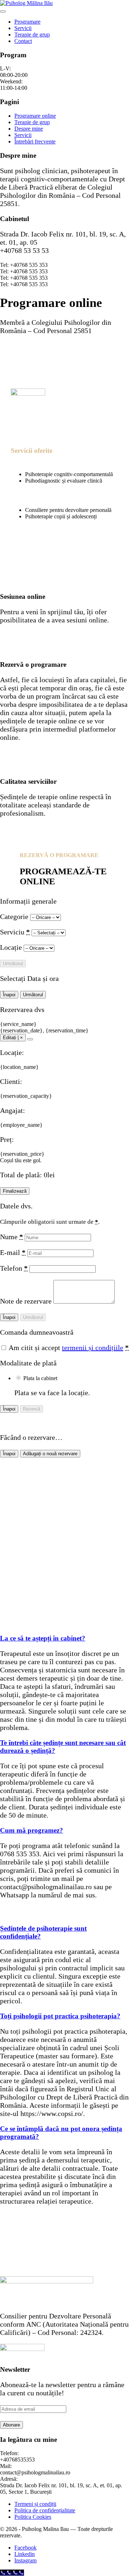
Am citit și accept (68, 1348)
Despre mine (29, 129)
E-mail (13, 1252)
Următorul (13, 964)
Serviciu (15, 932)
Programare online (35, 116)
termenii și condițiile (93, 1348)
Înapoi (9, 995)
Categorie (15, 916)
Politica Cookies (33, 2517)
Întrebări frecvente (35, 141)
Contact (23, 41)
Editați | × (13, 1038)
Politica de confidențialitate (45, 2510)
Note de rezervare (27, 1301)
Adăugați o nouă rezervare (50, 1454)
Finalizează (15, 1191)
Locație (12, 947)
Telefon (14, 1268)
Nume (11, 1237)
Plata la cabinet (40, 1378)
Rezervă (32, 1409)
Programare (27, 22)
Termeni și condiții (35, 2504)
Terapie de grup (32, 35)
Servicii (23, 28)
